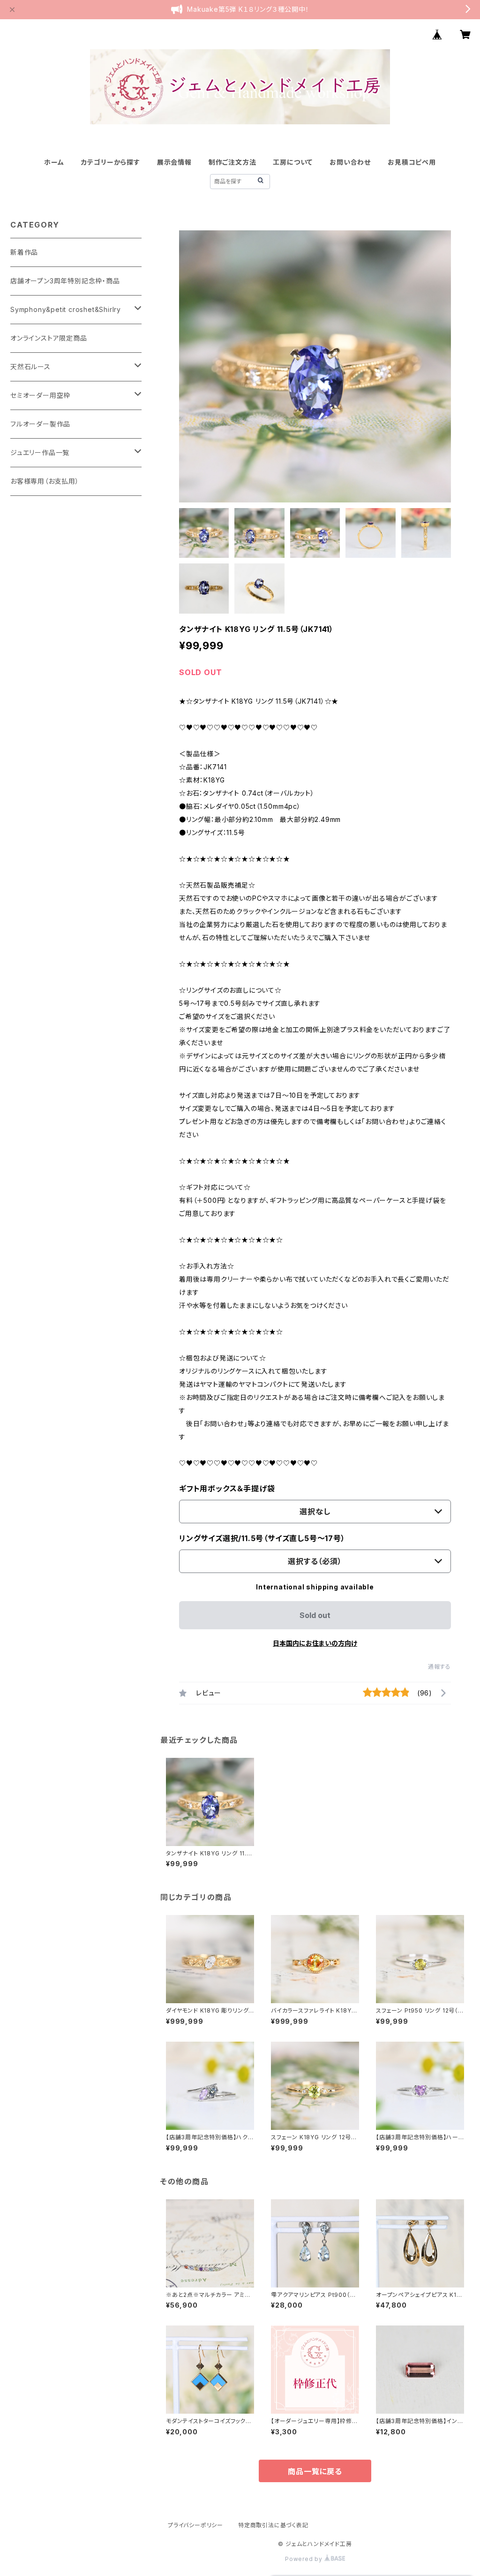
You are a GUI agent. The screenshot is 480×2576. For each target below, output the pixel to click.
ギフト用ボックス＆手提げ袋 (227, 1489)
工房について (293, 162)
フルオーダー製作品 (40, 424)
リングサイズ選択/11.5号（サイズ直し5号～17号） (262, 1538)
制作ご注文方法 (232, 162)
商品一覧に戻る (315, 2471)
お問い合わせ (350, 162)
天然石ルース (30, 367)
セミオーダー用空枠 (40, 395)
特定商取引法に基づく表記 (273, 2525)
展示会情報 (174, 162)
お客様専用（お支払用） (45, 481)
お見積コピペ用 (412, 162)
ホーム (54, 162)
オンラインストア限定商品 (49, 338)
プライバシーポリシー (195, 2525)
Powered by (305, 2559)
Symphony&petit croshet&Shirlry (66, 309)
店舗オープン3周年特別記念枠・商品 (65, 281)
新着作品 (24, 252)
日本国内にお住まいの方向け (315, 1643)
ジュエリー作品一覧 (40, 452)
